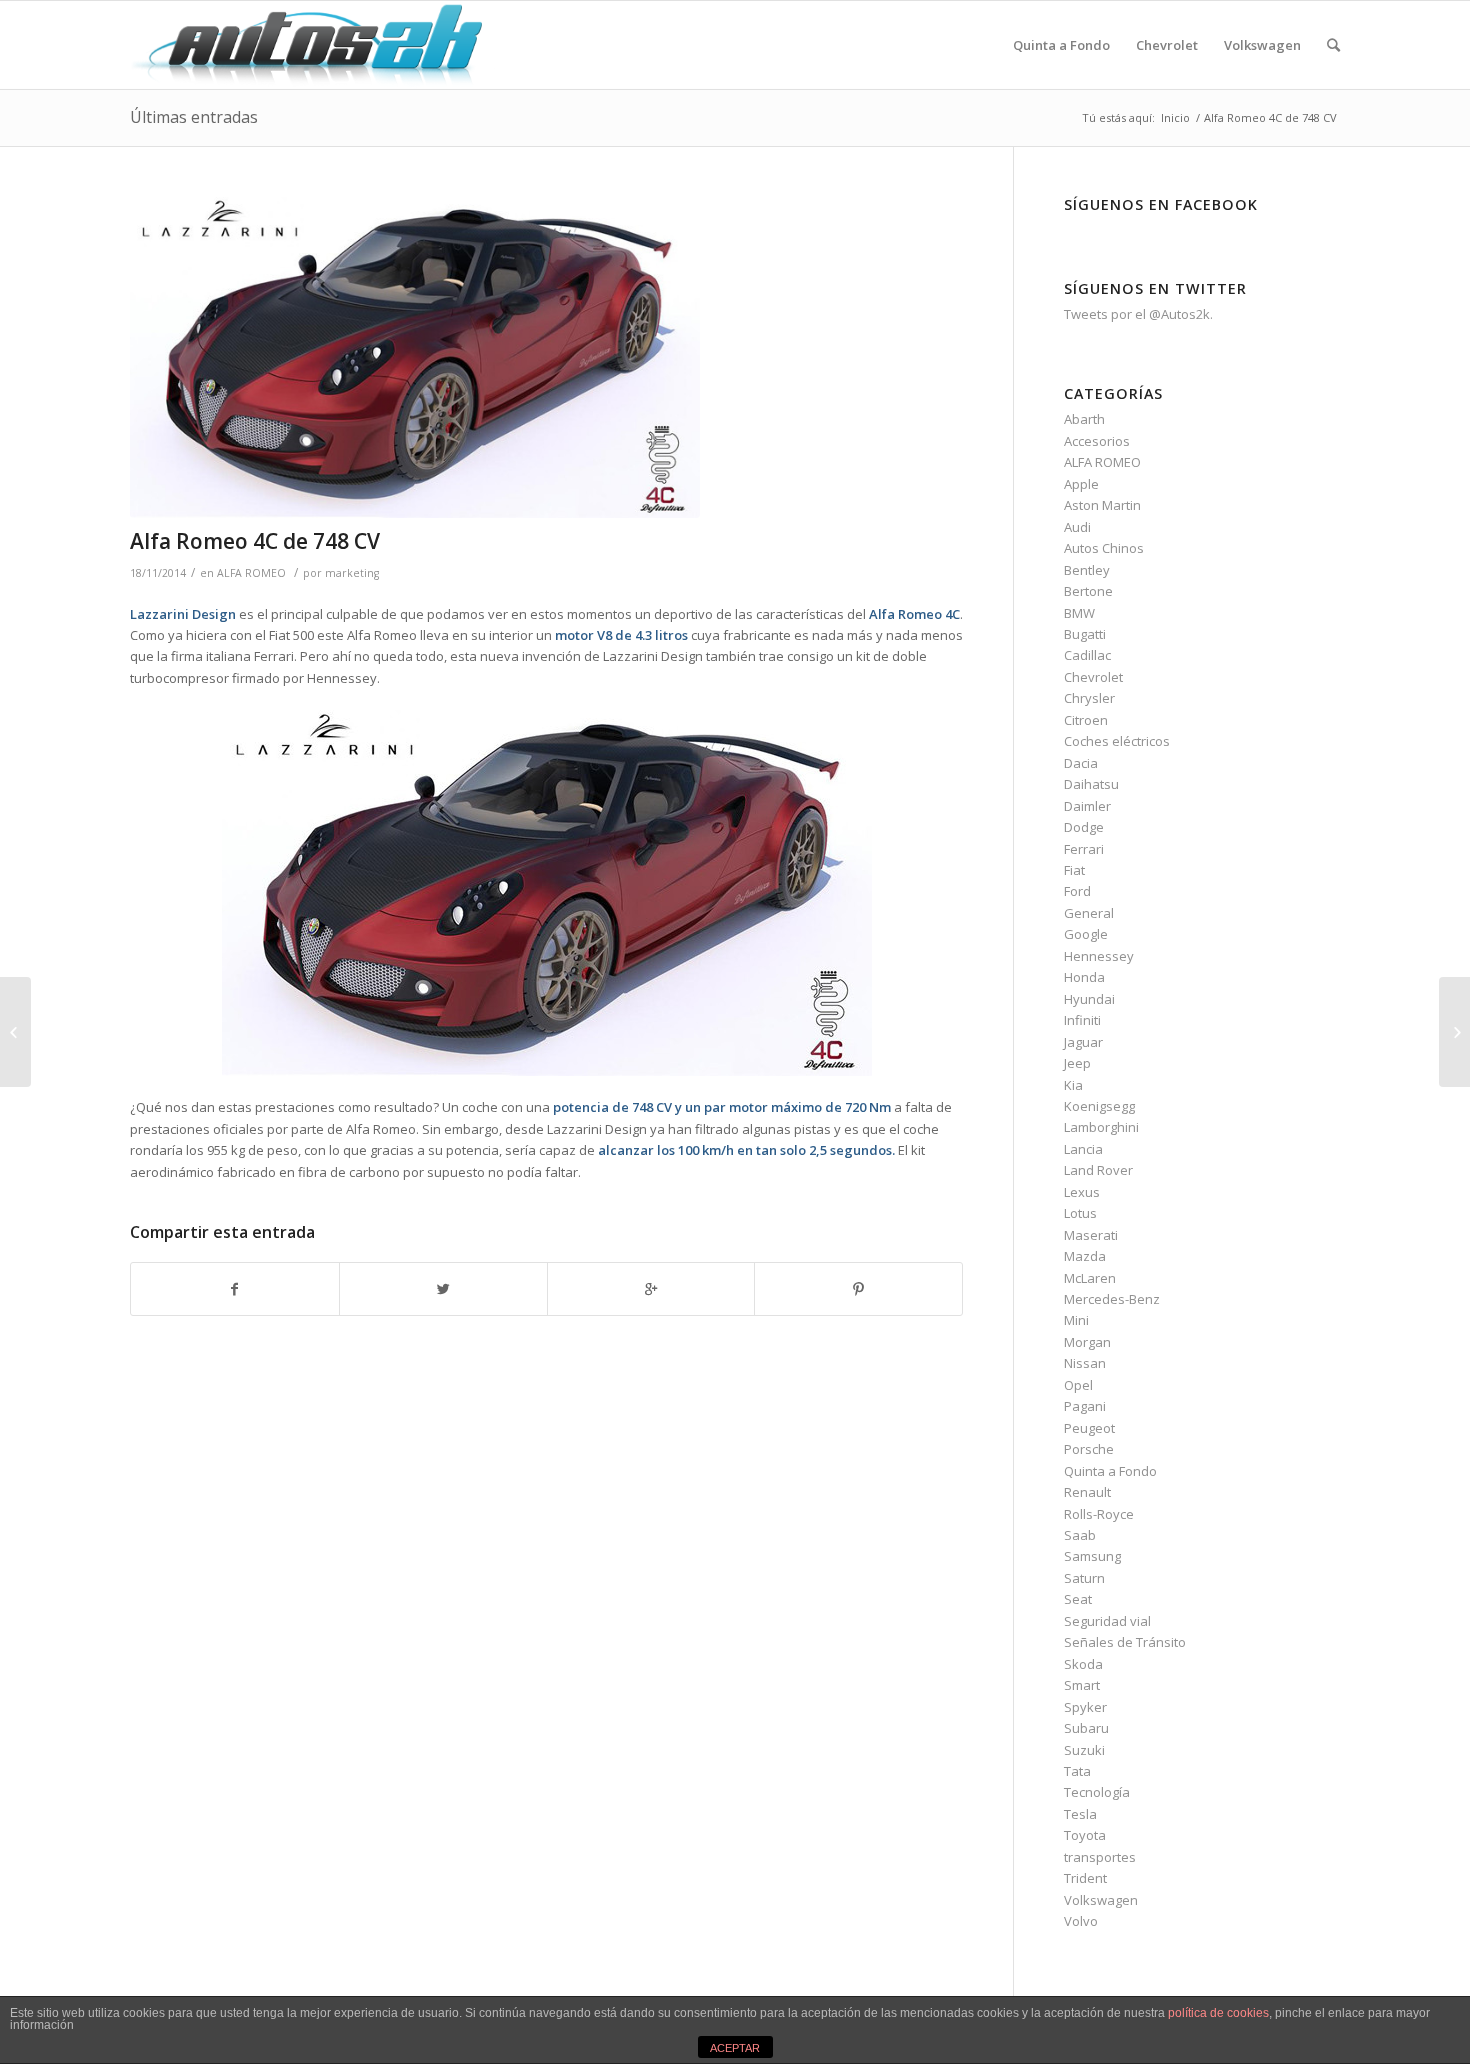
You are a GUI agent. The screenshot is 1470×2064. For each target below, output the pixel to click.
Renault (1087, 1492)
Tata (1077, 1771)
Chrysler (1089, 698)
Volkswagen (1101, 1900)
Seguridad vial (1107, 1621)
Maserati (1091, 1235)
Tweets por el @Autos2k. (1138, 314)
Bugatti (1085, 634)
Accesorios (1097, 441)
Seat (1078, 1599)
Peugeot (1089, 1428)
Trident (1085, 1878)
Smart (1082, 1685)
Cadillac (1087, 655)
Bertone (1088, 591)
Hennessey (1099, 956)
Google (1086, 934)
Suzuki (1084, 1750)
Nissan (1085, 1363)
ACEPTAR (735, 2048)
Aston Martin (1102, 505)
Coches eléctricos (1117, 741)
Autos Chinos (1104, 548)
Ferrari (1084, 849)
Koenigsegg (1099, 1106)
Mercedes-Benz (1112, 1299)
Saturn (1084, 1578)
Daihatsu (1091, 784)
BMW (1079, 613)
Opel (1078, 1385)
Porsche (1089, 1449)
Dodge (1084, 827)
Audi (1077, 527)
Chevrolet (1093, 677)
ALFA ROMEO (251, 573)
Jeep (1077, 1063)
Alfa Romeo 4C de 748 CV (255, 541)
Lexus (1082, 1192)
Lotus (1080, 1213)
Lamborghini (1101, 1127)
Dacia (1081, 763)
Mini (1076, 1320)
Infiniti (1082, 1020)
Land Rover (1098, 1170)
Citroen (1086, 720)
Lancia (1083, 1149)
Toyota (1085, 1835)
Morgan (1087, 1342)
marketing (352, 573)
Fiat (1074, 870)
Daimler (1087, 806)
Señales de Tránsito (1125, 1642)
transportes (1100, 1857)
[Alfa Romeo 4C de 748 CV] (546, 357)
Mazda (1085, 1256)
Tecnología (1097, 1792)
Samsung (1092, 1556)
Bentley (1087, 570)
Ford (1077, 891)
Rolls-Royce (1099, 1514)
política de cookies (1218, 2013)
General (1089, 913)
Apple (1081, 484)
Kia (1073, 1085)
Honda (1084, 977)
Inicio (1175, 117)
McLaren (1090, 1278)
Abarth (1084, 419)
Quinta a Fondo (1110, 1471)
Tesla (1080, 1814)
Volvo (1081, 1921)
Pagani (1085, 1406)
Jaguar (1083, 1042)
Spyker (1085, 1707)
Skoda (1083, 1664)
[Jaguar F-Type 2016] (1454, 1032)
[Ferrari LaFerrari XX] (15, 1032)
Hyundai (1089, 999)
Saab (1080, 1535)
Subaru (1086, 1728)
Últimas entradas (194, 117)
